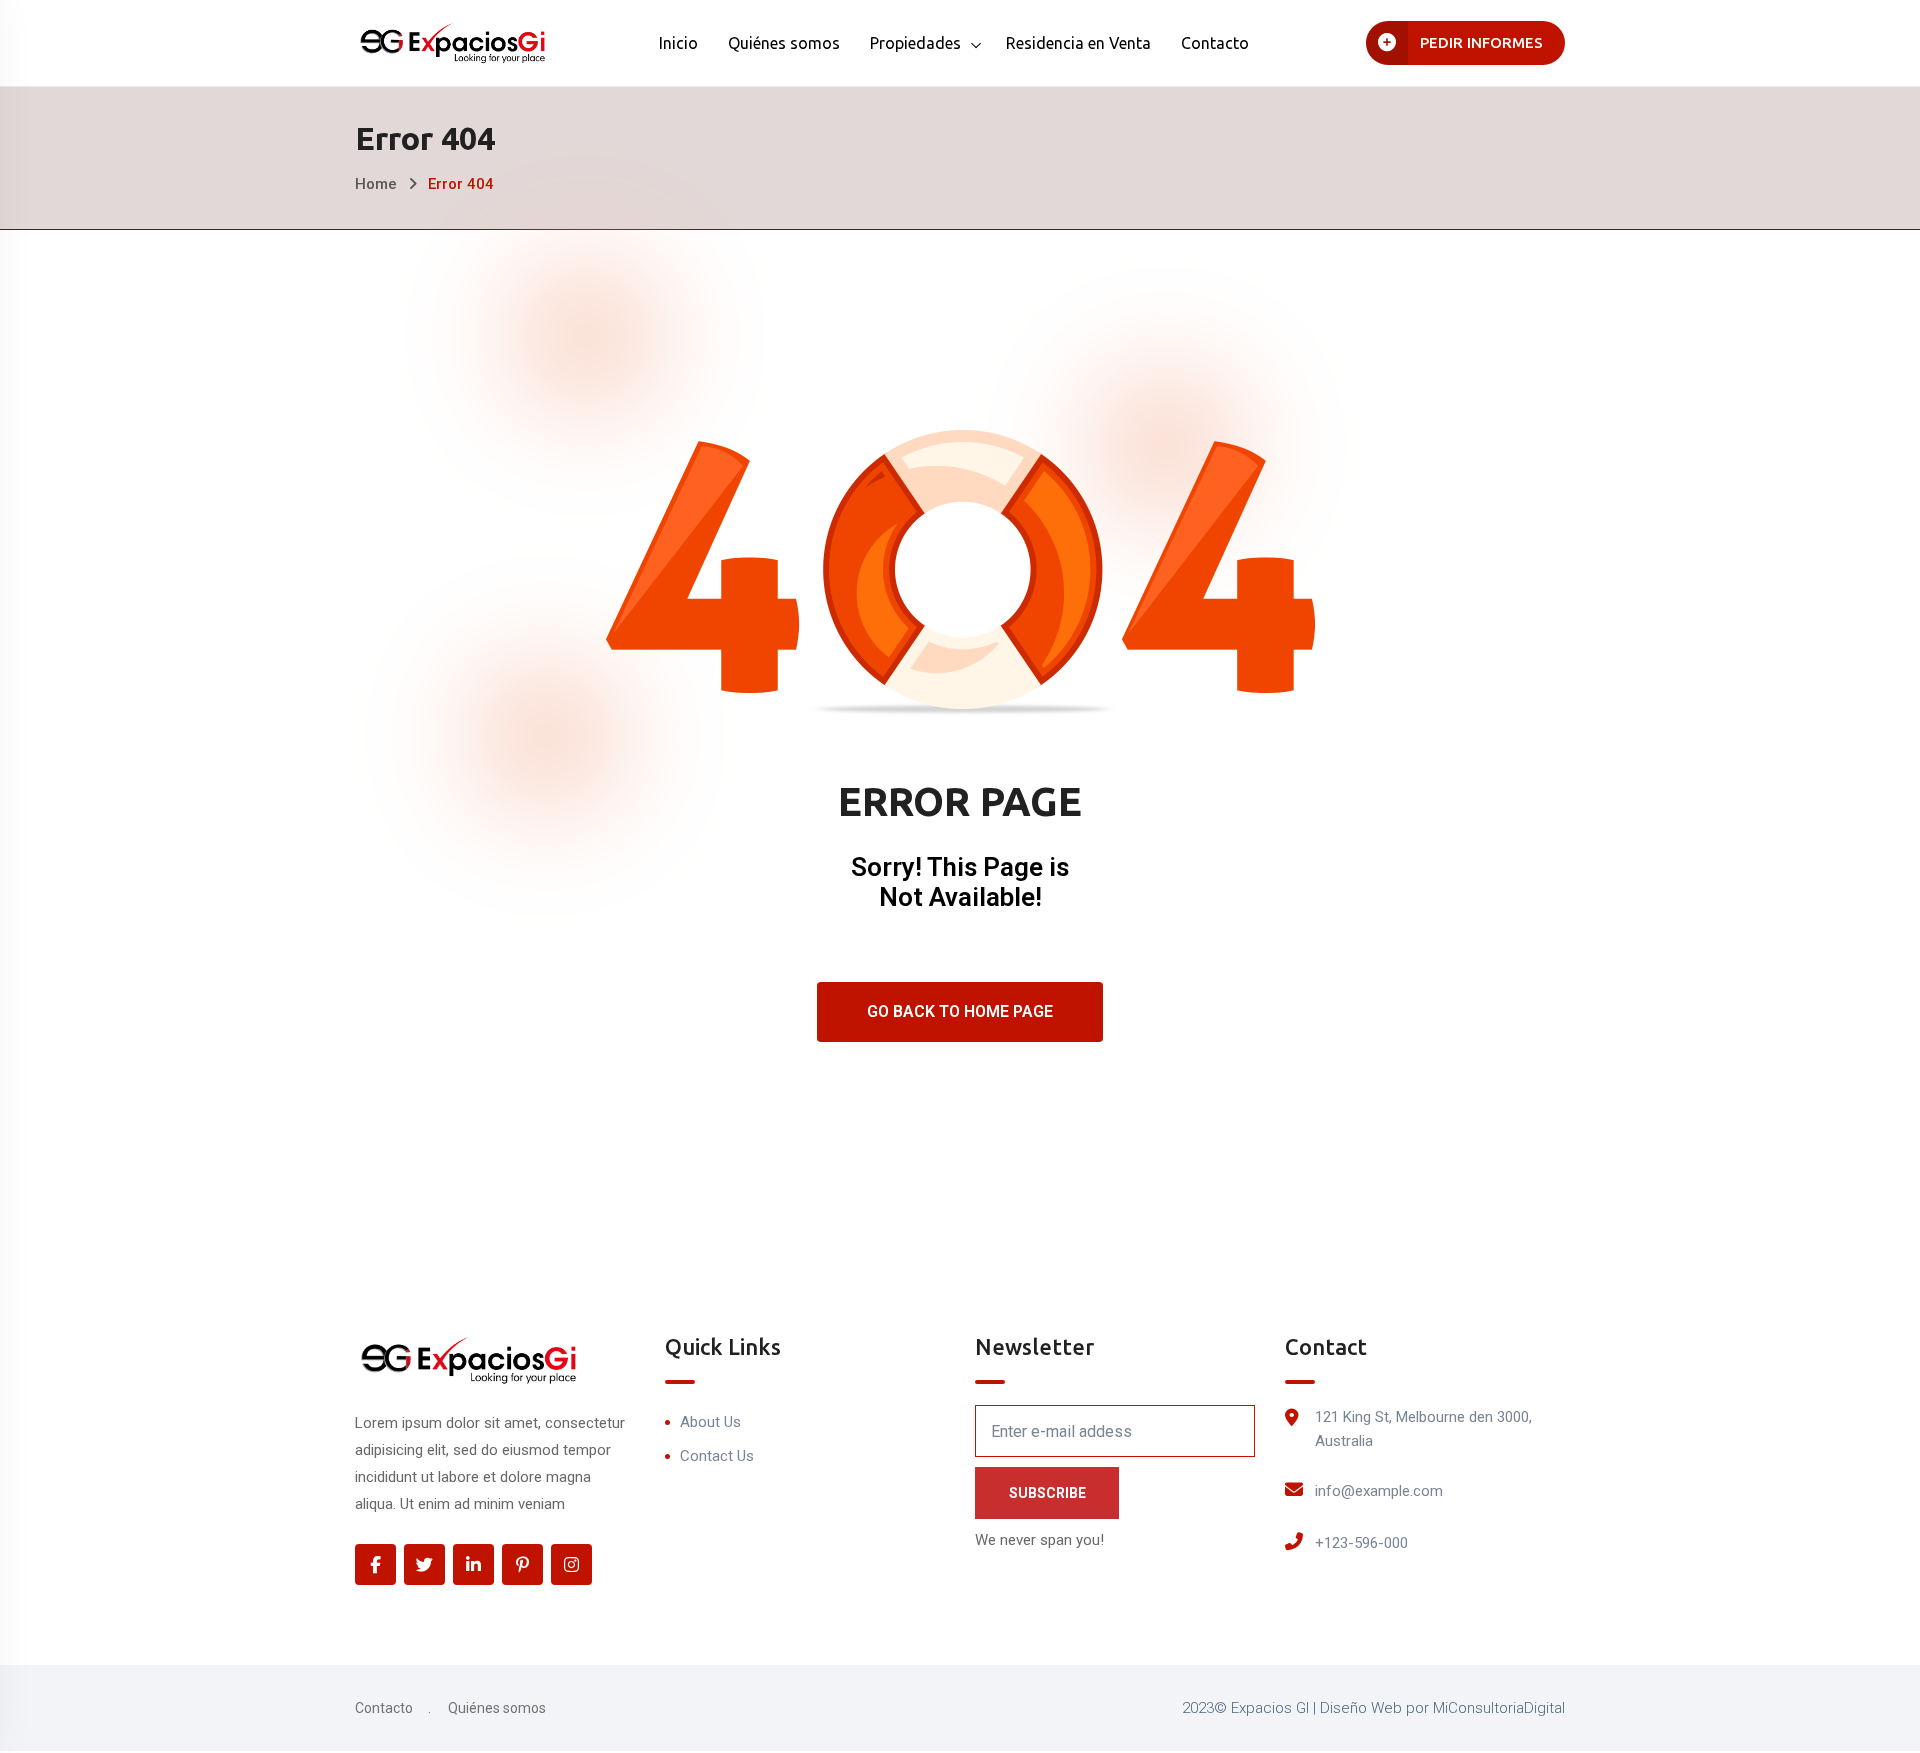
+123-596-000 (1361, 1543)
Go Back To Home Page (960, 1011)
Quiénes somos (784, 43)
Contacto (1215, 43)
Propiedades (915, 43)
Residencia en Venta (1078, 43)
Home (376, 184)
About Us (710, 1422)
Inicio (678, 43)
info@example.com (1379, 1491)
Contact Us (717, 1456)
